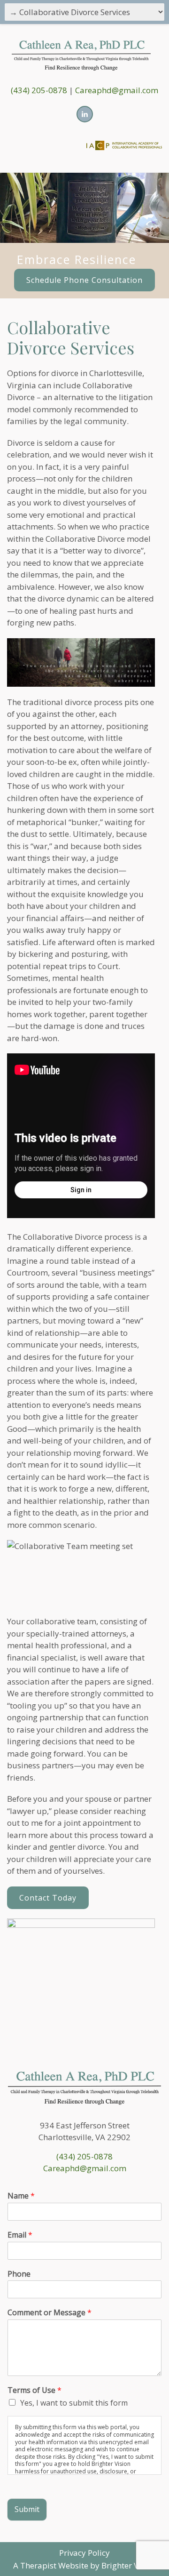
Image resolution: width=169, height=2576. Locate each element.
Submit (27, 2509)
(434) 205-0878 (39, 90)
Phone (19, 2274)
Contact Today (48, 1898)
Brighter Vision (129, 2565)
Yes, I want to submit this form (74, 2403)
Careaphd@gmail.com (117, 90)
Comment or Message (50, 2313)
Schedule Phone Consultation (84, 280)
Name (21, 2196)
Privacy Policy (84, 2553)
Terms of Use (35, 2390)
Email (20, 2235)
